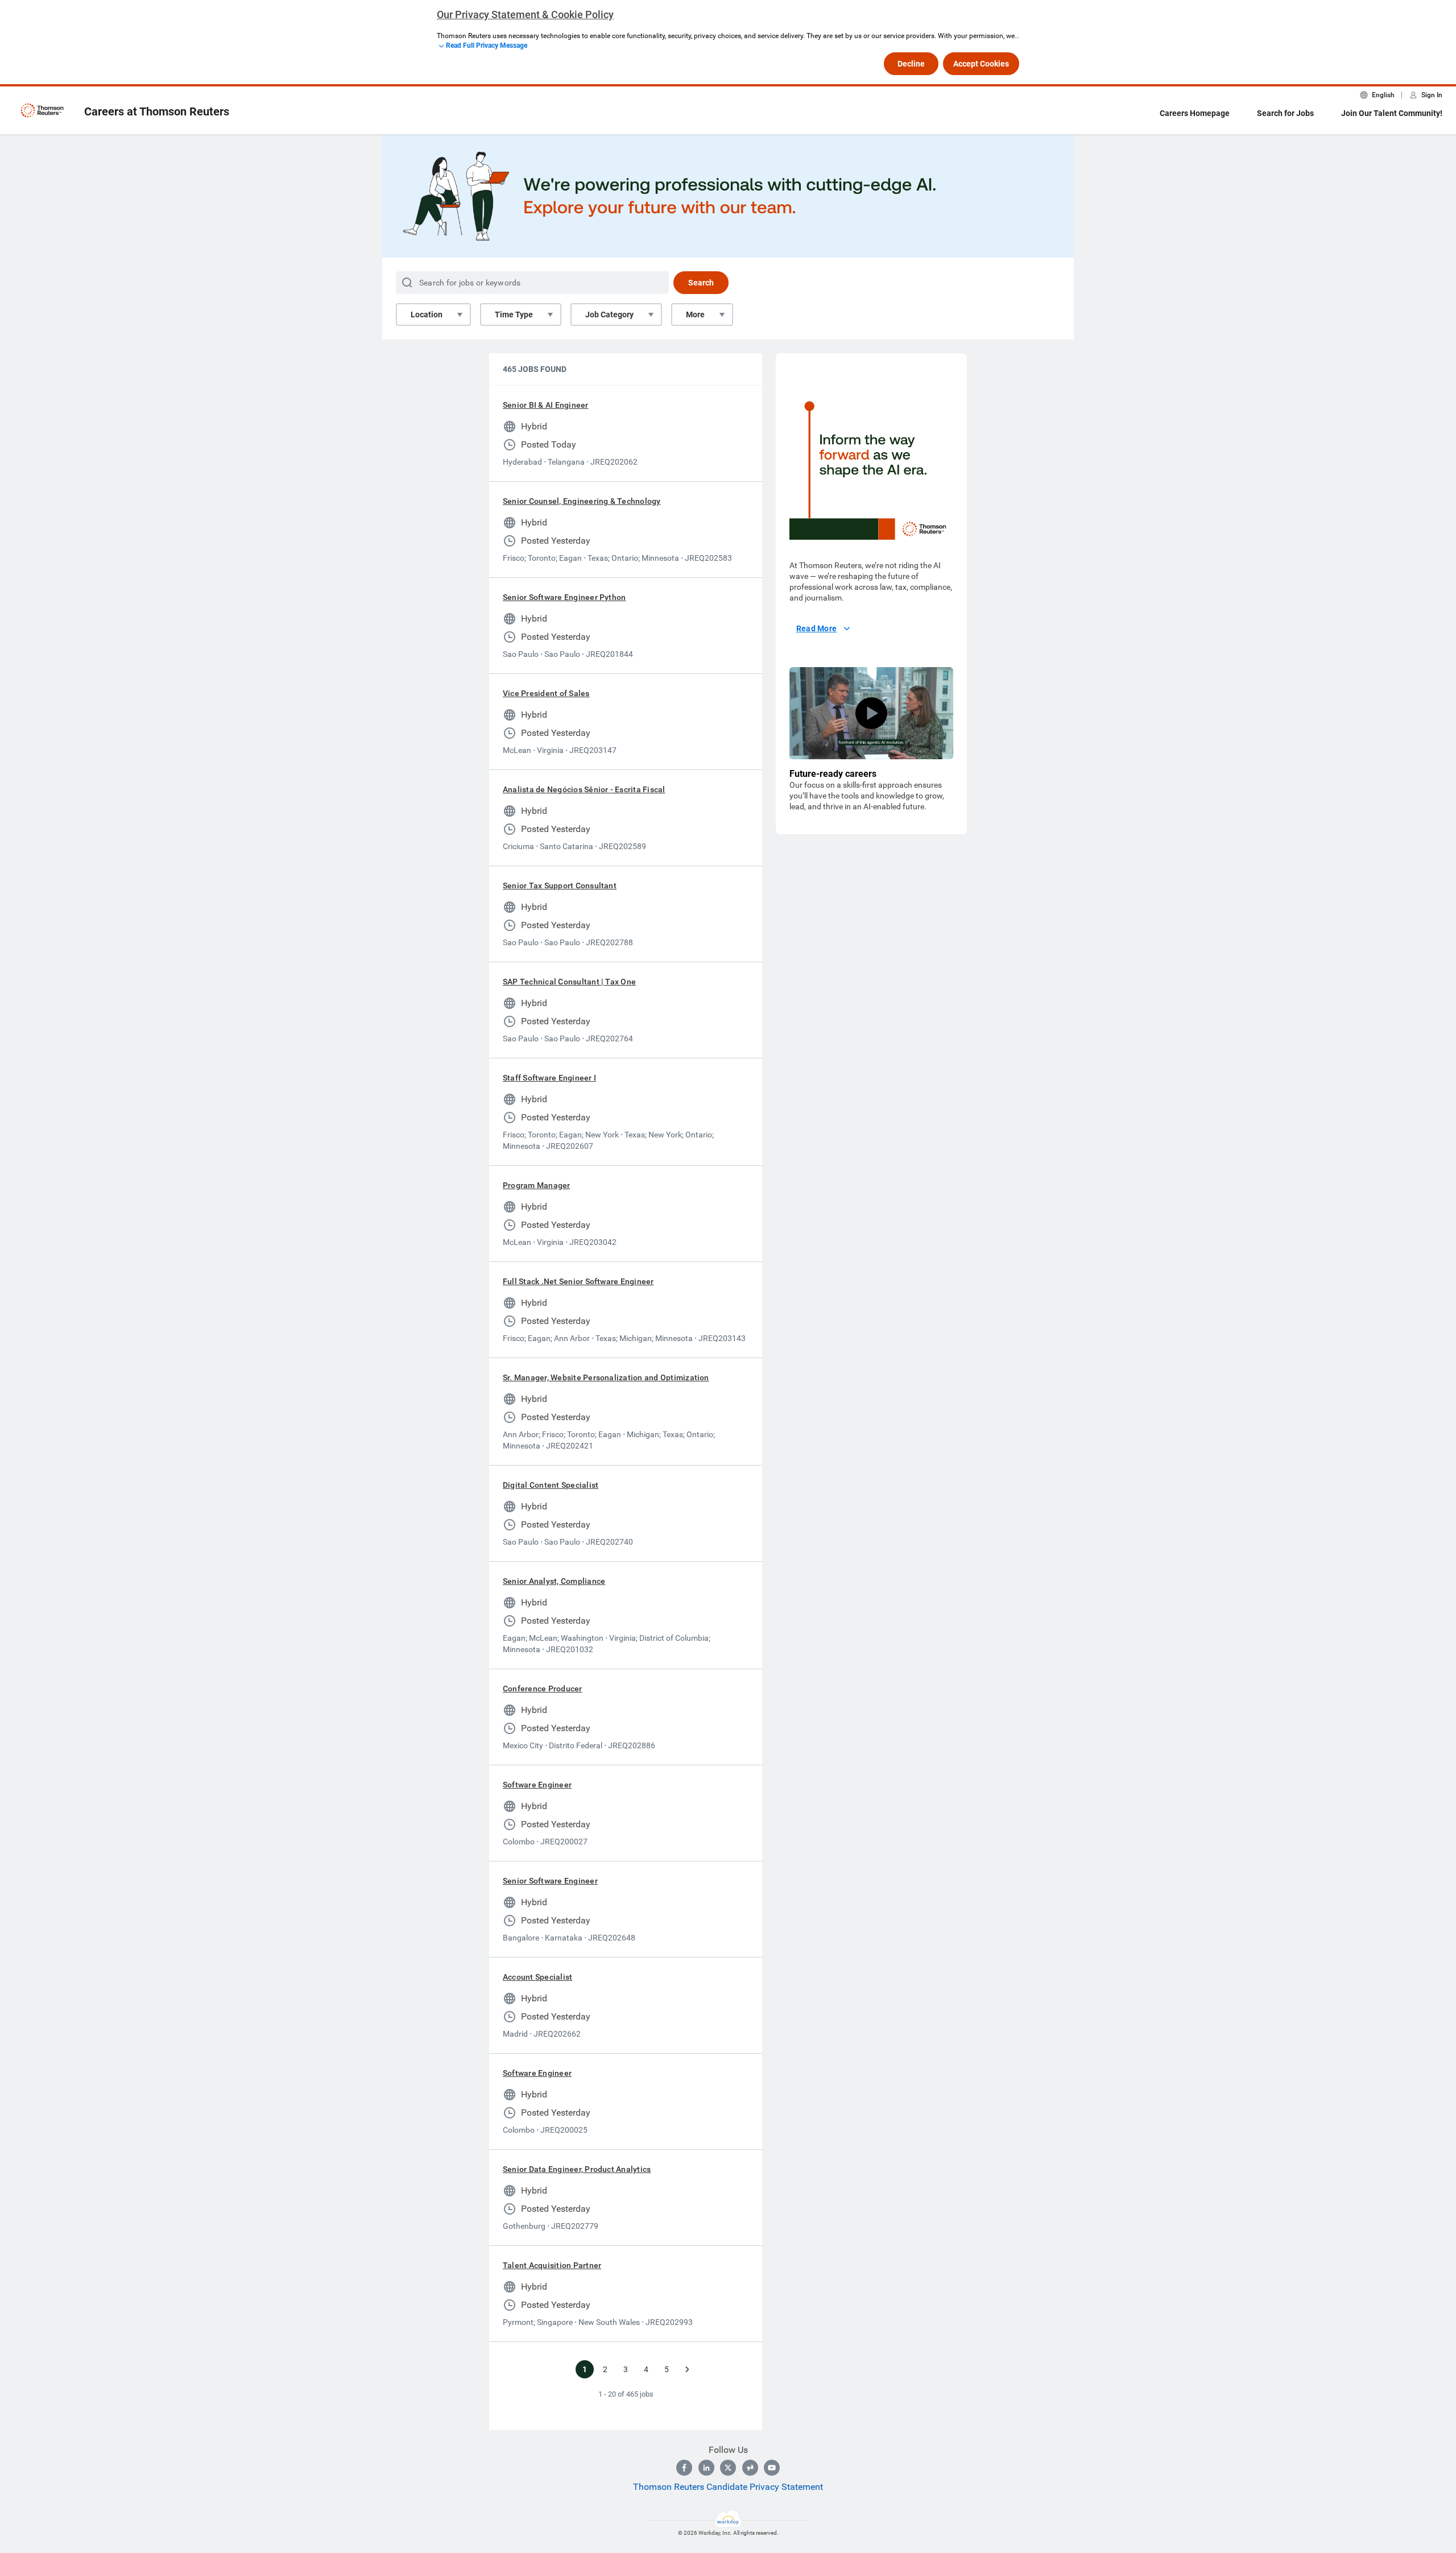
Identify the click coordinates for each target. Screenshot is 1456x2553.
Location (427, 315)
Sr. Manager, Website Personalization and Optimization (606, 1377)
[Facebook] (684, 2468)
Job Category (609, 315)
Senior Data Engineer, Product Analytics (577, 2169)
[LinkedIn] (706, 2468)
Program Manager (537, 1185)
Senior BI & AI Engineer (546, 405)
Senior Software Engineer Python (564, 597)
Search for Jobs (1285, 113)
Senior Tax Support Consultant (560, 886)
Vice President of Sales (546, 693)
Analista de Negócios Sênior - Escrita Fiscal (584, 789)
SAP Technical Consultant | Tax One (569, 982)
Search (701, 283)
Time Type (514, 315)
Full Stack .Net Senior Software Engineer (578, 1281)
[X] (728, 2468)
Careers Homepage (1195, 113)
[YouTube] (772, 2468)
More (695, 315)
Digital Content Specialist (551, 1485)
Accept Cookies (981, 64)
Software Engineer (537, 1785)
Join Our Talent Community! (1392, 113)
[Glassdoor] (750, 2468)
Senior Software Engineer (550, 1881)
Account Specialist (537, 1977)
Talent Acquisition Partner (552, 2265)
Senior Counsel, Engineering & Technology (582, 501)
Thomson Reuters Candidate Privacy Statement (728, 2487)
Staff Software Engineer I (549, 1078)
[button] (871, 713)
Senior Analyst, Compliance (554, 1581)
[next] (687, 2369)
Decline (911, 64)
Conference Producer (543, 1689)
